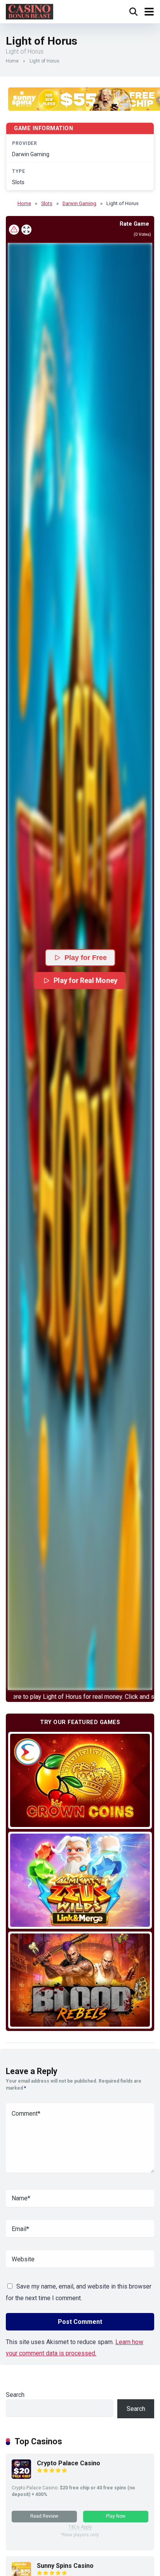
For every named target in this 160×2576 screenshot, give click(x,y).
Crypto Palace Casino (69, 2463)
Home (12, 61)
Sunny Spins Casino (65, 2566)
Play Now (116, 2516)
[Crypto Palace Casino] (21, 2477)
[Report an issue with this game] (14, 230)
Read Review (44, 2516)
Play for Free (86, 958)
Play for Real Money (86, 980)
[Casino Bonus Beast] (30, 11)
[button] (80, 966)
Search (15, 2395)
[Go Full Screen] (26, 230)
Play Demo (80, 1780)
